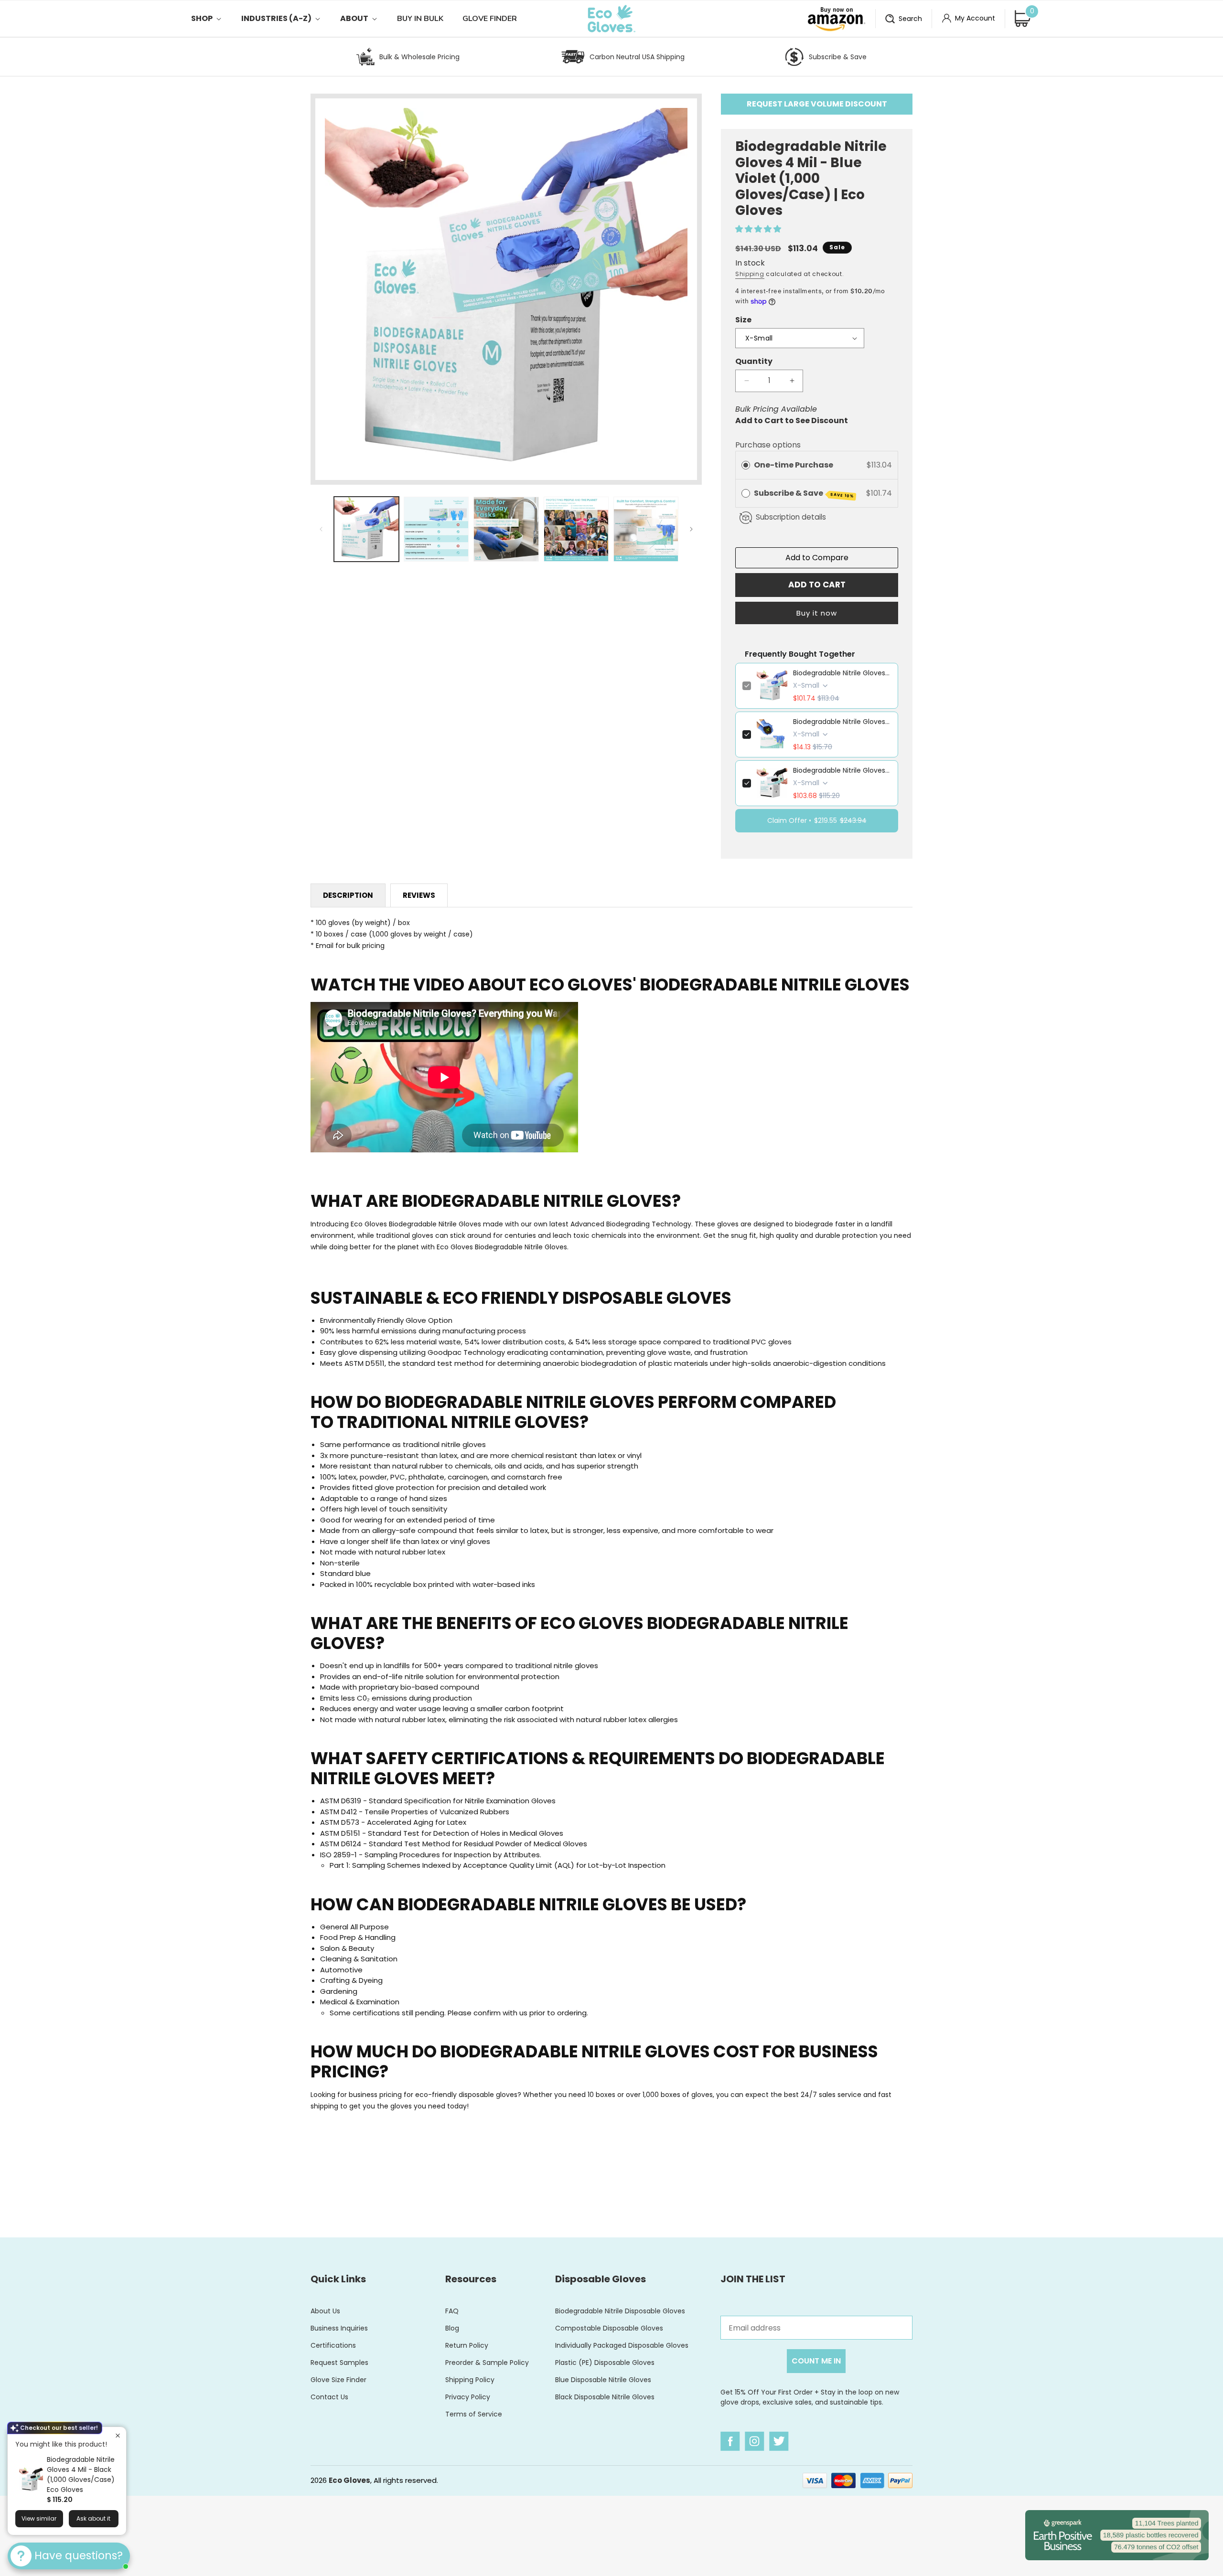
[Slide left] (321, 529)
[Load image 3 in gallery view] (506, 529)
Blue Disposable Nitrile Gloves (603, 2380)
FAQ (452, 2311)
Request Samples (339, 2363)
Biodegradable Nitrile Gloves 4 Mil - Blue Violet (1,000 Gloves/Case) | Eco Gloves (842, 673)
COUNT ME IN (816, 2361)
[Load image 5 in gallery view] (646, 529)
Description (348, 895)
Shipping (750, 274)
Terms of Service (474, 2414)
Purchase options (768, 445)
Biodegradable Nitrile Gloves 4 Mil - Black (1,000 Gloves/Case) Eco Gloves (81, 2475)
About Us (325, 2311)
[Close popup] (118, 2435)
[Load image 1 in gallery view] (366, 529)
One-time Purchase (794, 465)
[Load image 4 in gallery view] (576, 529)
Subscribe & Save (838, 57)
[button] (216, 19)
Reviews (419, 895)
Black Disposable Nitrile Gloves (605, 2397)
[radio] (746, 465)
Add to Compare (817, 558)
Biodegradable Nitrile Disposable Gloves (620, 2311)
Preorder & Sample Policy (487, 2363)
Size (743, 320)
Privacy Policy (468, 2397)
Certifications (333, 2345)
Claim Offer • (817, 820)
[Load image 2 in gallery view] (436, 529)
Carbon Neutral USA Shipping (637, 57)
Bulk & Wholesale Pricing (419, 57)
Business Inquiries (339, 2328)
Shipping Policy (470, 2380)
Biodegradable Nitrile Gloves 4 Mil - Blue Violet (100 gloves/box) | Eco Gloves (842, 722)
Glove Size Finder (338, 2380)
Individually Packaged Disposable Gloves (622, 2345)
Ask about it (93, 2518)
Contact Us (329, 2397)
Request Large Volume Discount (817, 104)
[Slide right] (691, 529)
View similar (39, 2518)
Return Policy (467, 2345)
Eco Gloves (349, 2480)
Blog (452, 2328)
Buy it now (817, 613)
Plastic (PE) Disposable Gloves (605, 2363)
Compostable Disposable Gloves (609, 2328)
